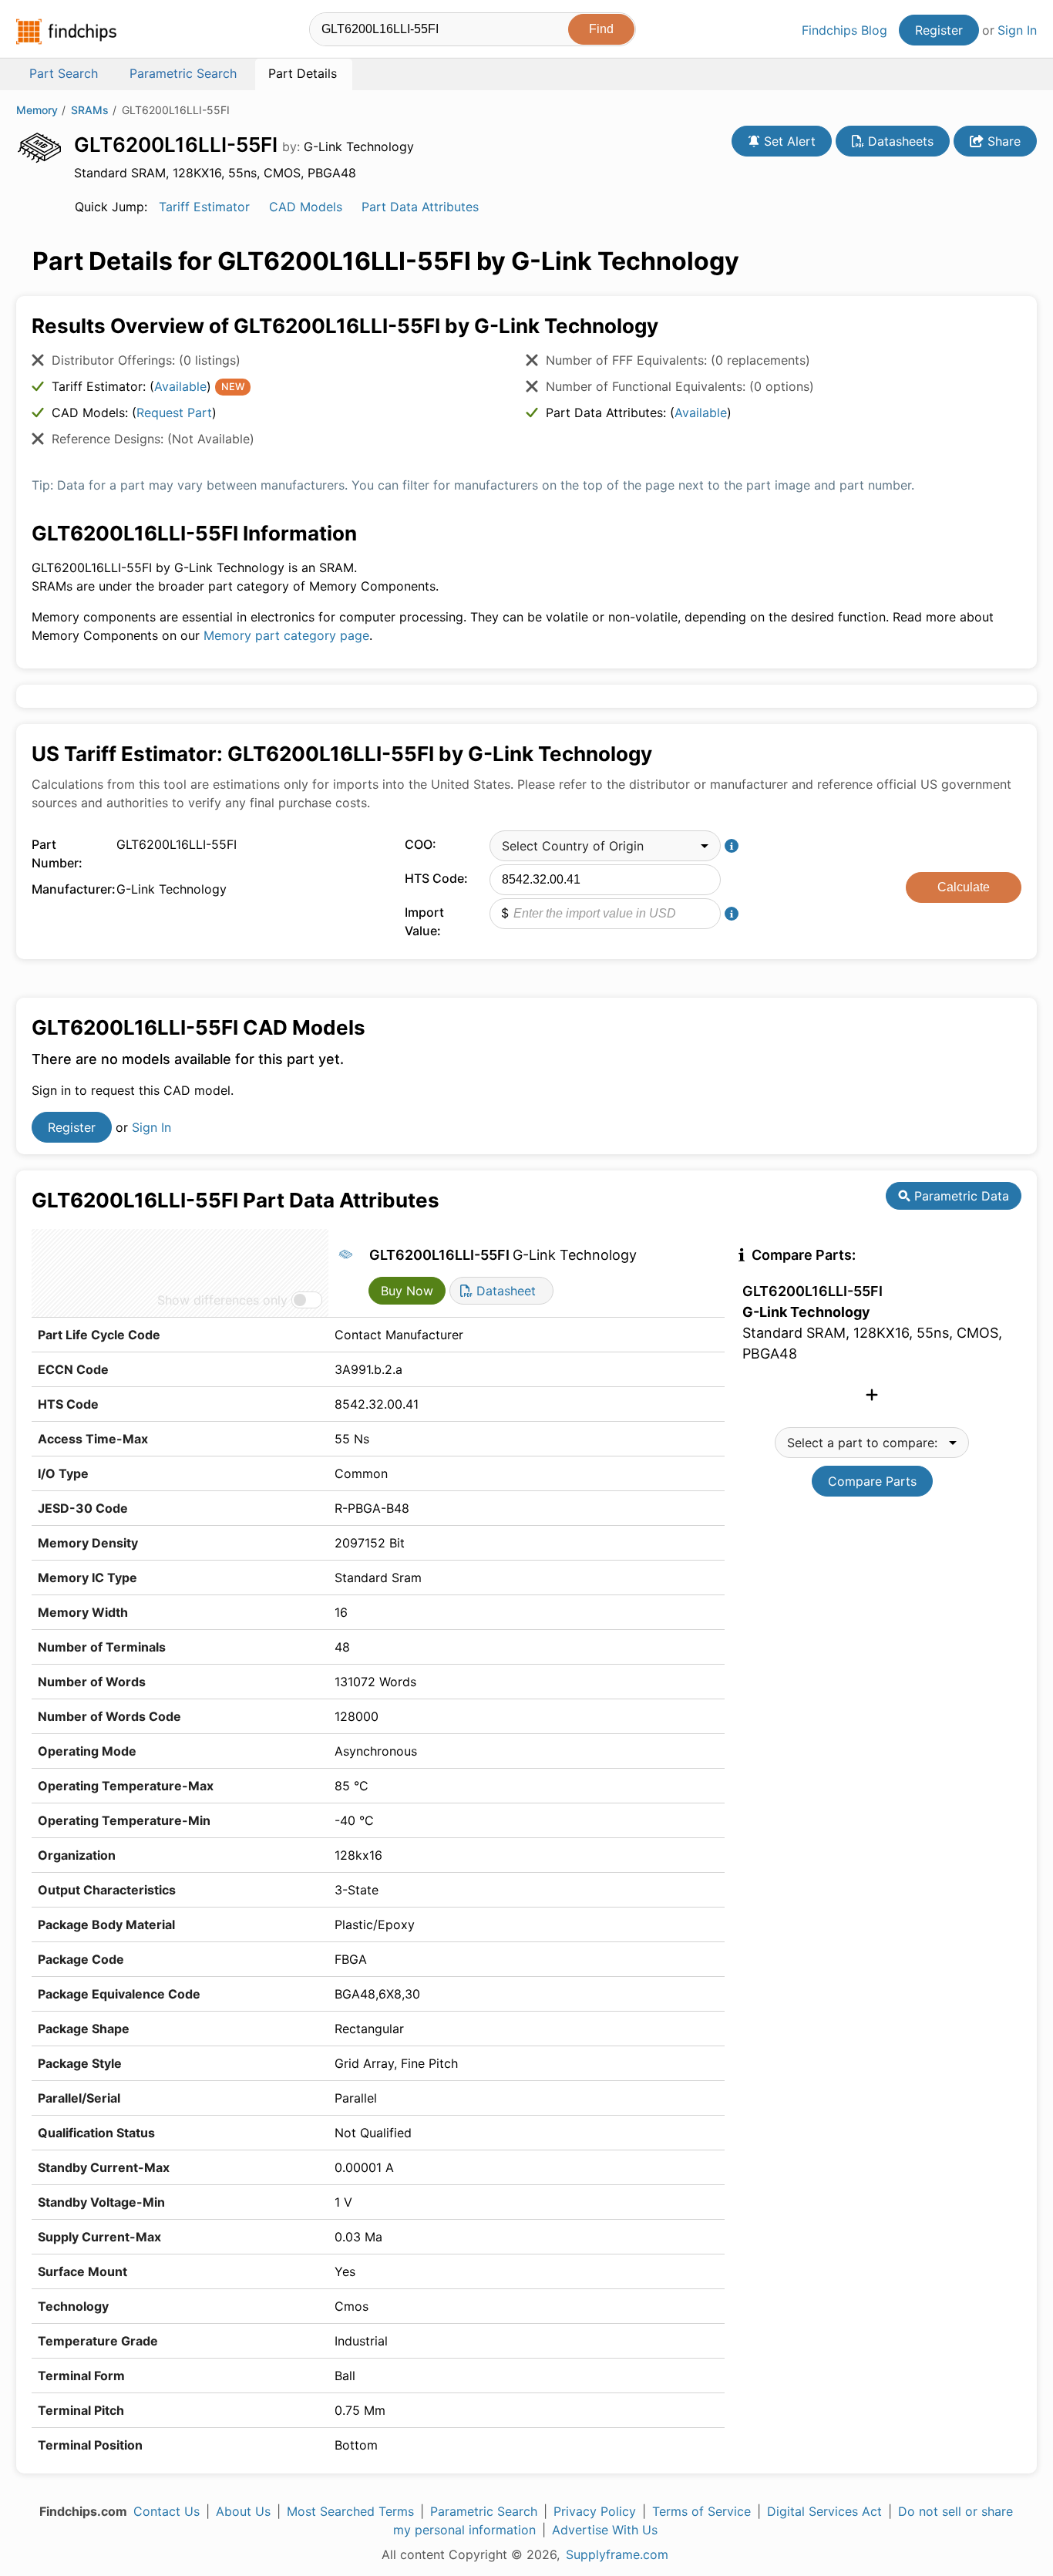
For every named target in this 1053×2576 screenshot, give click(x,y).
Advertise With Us (605, 2530)
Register (939, 30)
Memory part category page (286, 635)
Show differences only (222, 1300)
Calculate (964, 887)
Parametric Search (484, 2511)
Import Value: (424, 921)
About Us (243, 2511)
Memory (37, 110)
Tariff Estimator (204, 207)
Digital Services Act (824, 2511)
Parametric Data (960, 1196)
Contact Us (167, 2511)
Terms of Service (701, 2511)
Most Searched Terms (350, 2511)
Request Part (174, 412)
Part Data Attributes (420, 207)
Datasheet (504, 1291)
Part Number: (57, 854)
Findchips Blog (844, 30)
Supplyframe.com (617, 2554)
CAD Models (306, 207)
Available (180, 386)
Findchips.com (66, 32)
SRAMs (90, 110)
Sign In (1017, 30)
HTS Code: (436, 878)
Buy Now (407, 1291)
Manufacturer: (70, 889)
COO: (421, 844)
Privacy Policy (595, 2511)
